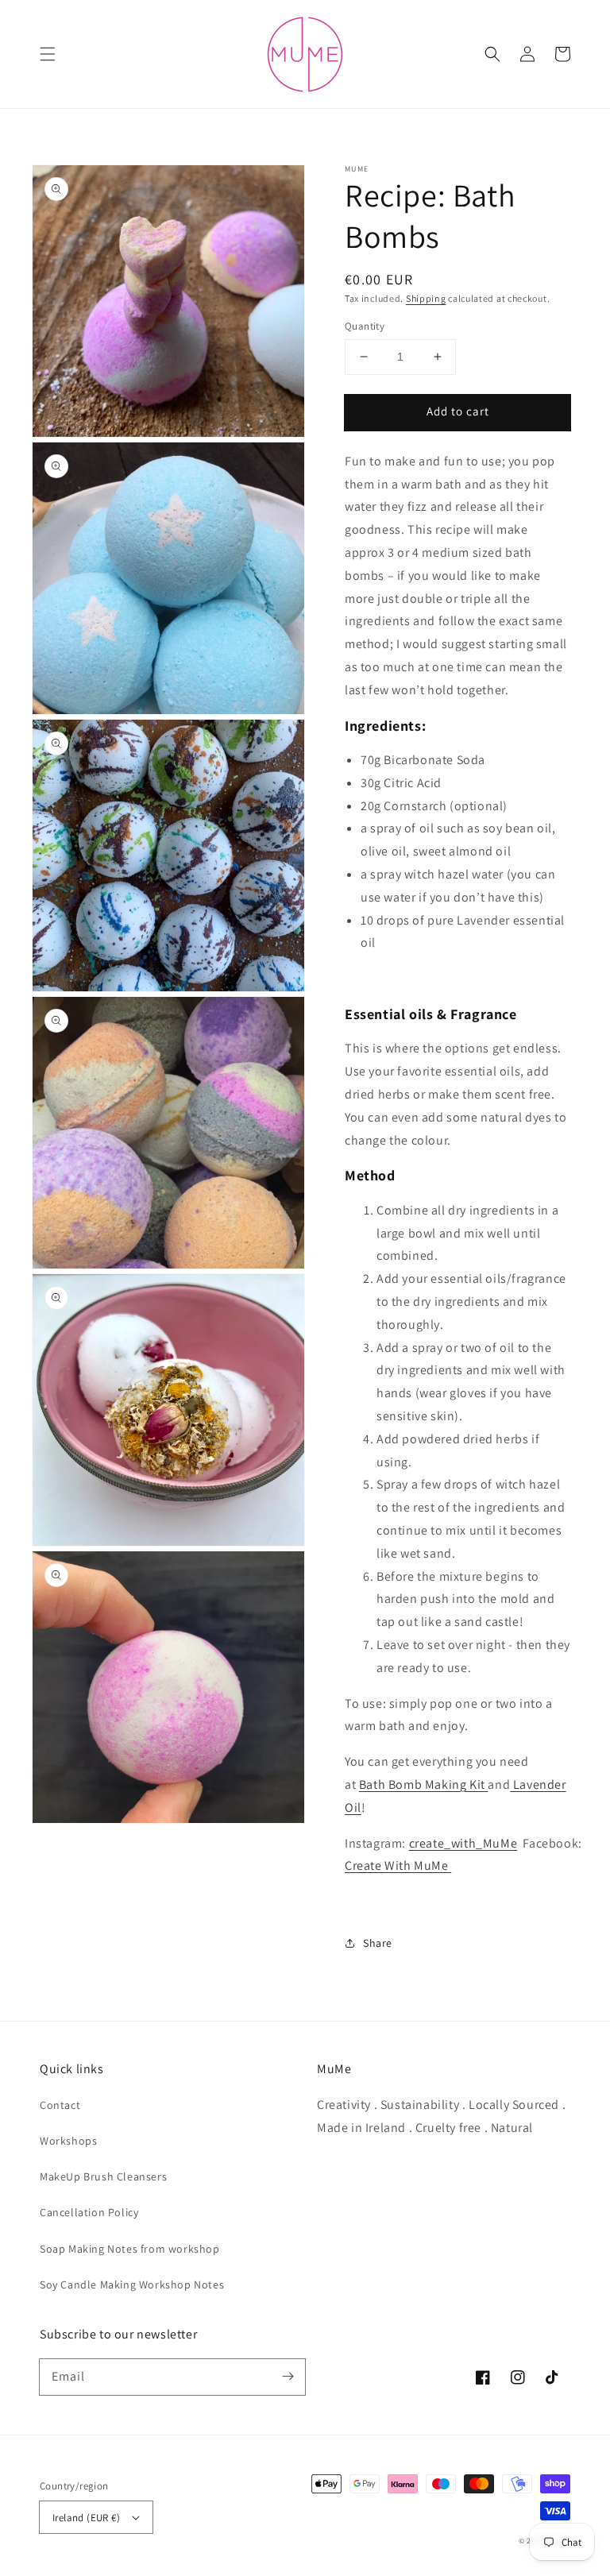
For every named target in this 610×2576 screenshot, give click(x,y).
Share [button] (378, 1943)
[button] (48, 54)
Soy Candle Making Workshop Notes (132, 2284)
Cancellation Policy (89, 2212)
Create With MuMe (398, 1865)
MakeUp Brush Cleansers (103, 2176)
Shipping (426, 298)
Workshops (68, 2141)
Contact (60, 2105)
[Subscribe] (288, 2377)
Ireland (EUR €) (86, 2518)
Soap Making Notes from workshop (130, 2249)
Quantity (365, 326)
